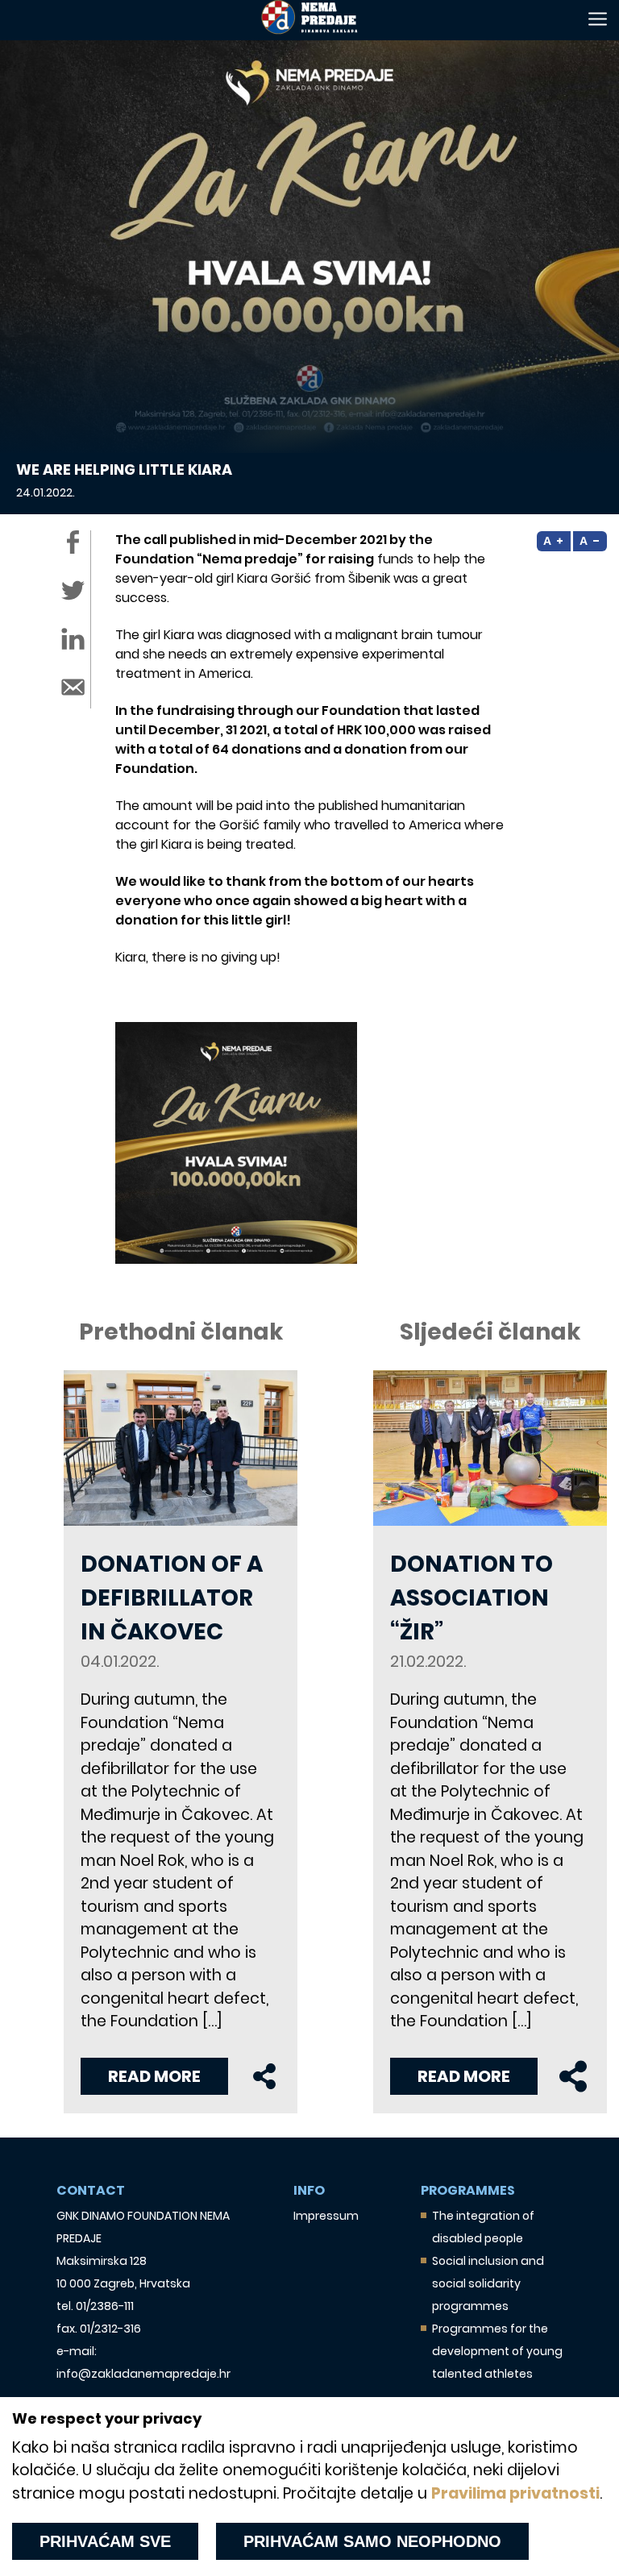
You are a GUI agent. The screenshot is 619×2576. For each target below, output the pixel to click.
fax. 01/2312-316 (99, 2329)
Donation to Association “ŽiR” (472, 1598)
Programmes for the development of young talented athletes (497, 2351)
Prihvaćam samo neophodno (372, 2541)
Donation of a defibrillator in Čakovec (172, 1598)
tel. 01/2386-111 (95, 2306)
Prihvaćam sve (105, 2541)
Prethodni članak (181, 1332)
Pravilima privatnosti (515, 2493)
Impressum (326, 2216)
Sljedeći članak (490, 1332)
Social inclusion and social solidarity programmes (488, 2283)
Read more (154, 2076)
